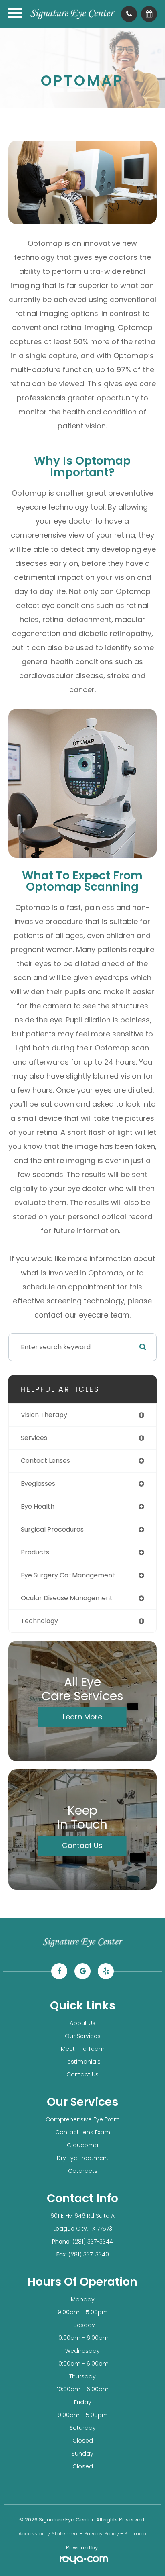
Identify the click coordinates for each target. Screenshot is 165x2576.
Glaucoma (82, 2145)
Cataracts (83, 2171)
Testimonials (82, 2062)
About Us (82, 2023)
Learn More (82, 1717)
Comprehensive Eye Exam (83, 2119)
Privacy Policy (102, 2534)
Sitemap (135, 2534)
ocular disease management (67, 1598)
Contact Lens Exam (83, 2132)
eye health (38, 1506)
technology (39, 1621)
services (34, 1438)
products (35, 1552)
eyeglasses (38, 1484)
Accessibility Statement (49, 2534)
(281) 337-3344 (93, 2242)
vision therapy (44, 1415)
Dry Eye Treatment (83, 2158)
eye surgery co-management (68, 1575)
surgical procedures (52, 1529)
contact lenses (45, 1461)
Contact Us (82, 1845)
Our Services (83, 2036)
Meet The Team (83, 2049)
